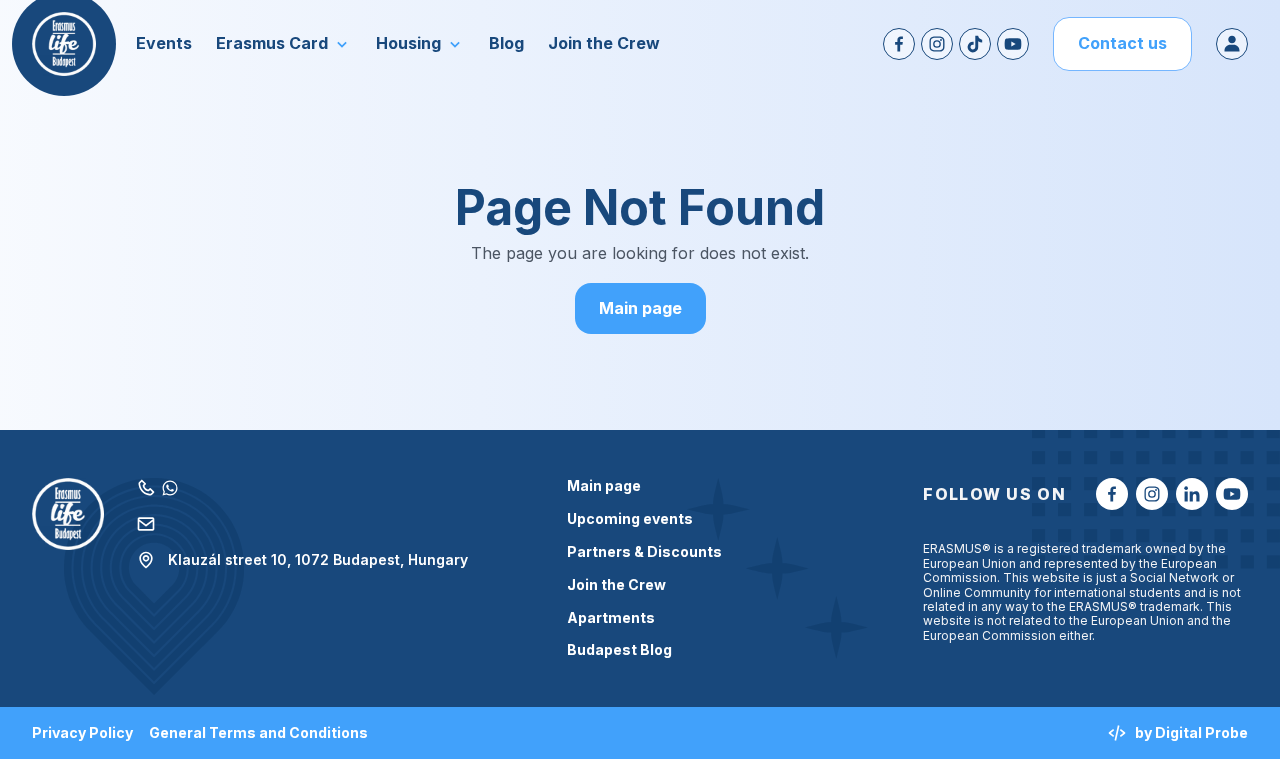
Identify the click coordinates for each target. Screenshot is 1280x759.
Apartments (611, 618)
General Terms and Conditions (258, 733)
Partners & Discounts (644, 552)
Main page (640, 308)
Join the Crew (616, 585)
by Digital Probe (1191, 732)
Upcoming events (630, 519)
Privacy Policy (82, 733)
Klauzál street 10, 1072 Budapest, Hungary (318, 559)
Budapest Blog (619, 650)
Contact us (1122, 43)
